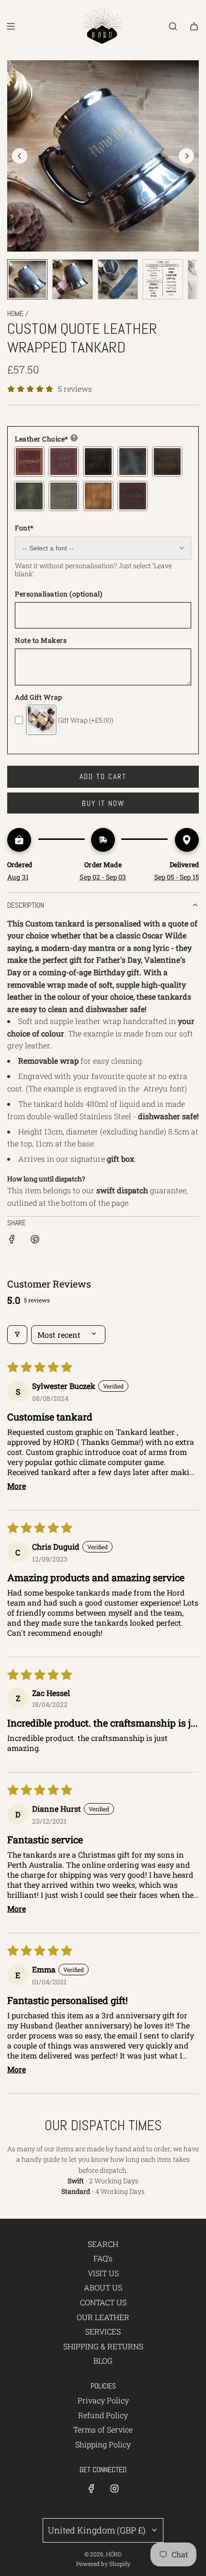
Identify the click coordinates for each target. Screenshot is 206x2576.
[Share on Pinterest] (35, 1241)
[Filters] (17, 1335)
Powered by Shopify (103, 2564)
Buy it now (103, 803)
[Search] (173, 26)
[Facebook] (92, 2488)
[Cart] (194, 26)
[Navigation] (11, 26)
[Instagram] (114, 2488)
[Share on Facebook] (12, 1241)
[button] (20, 156)
